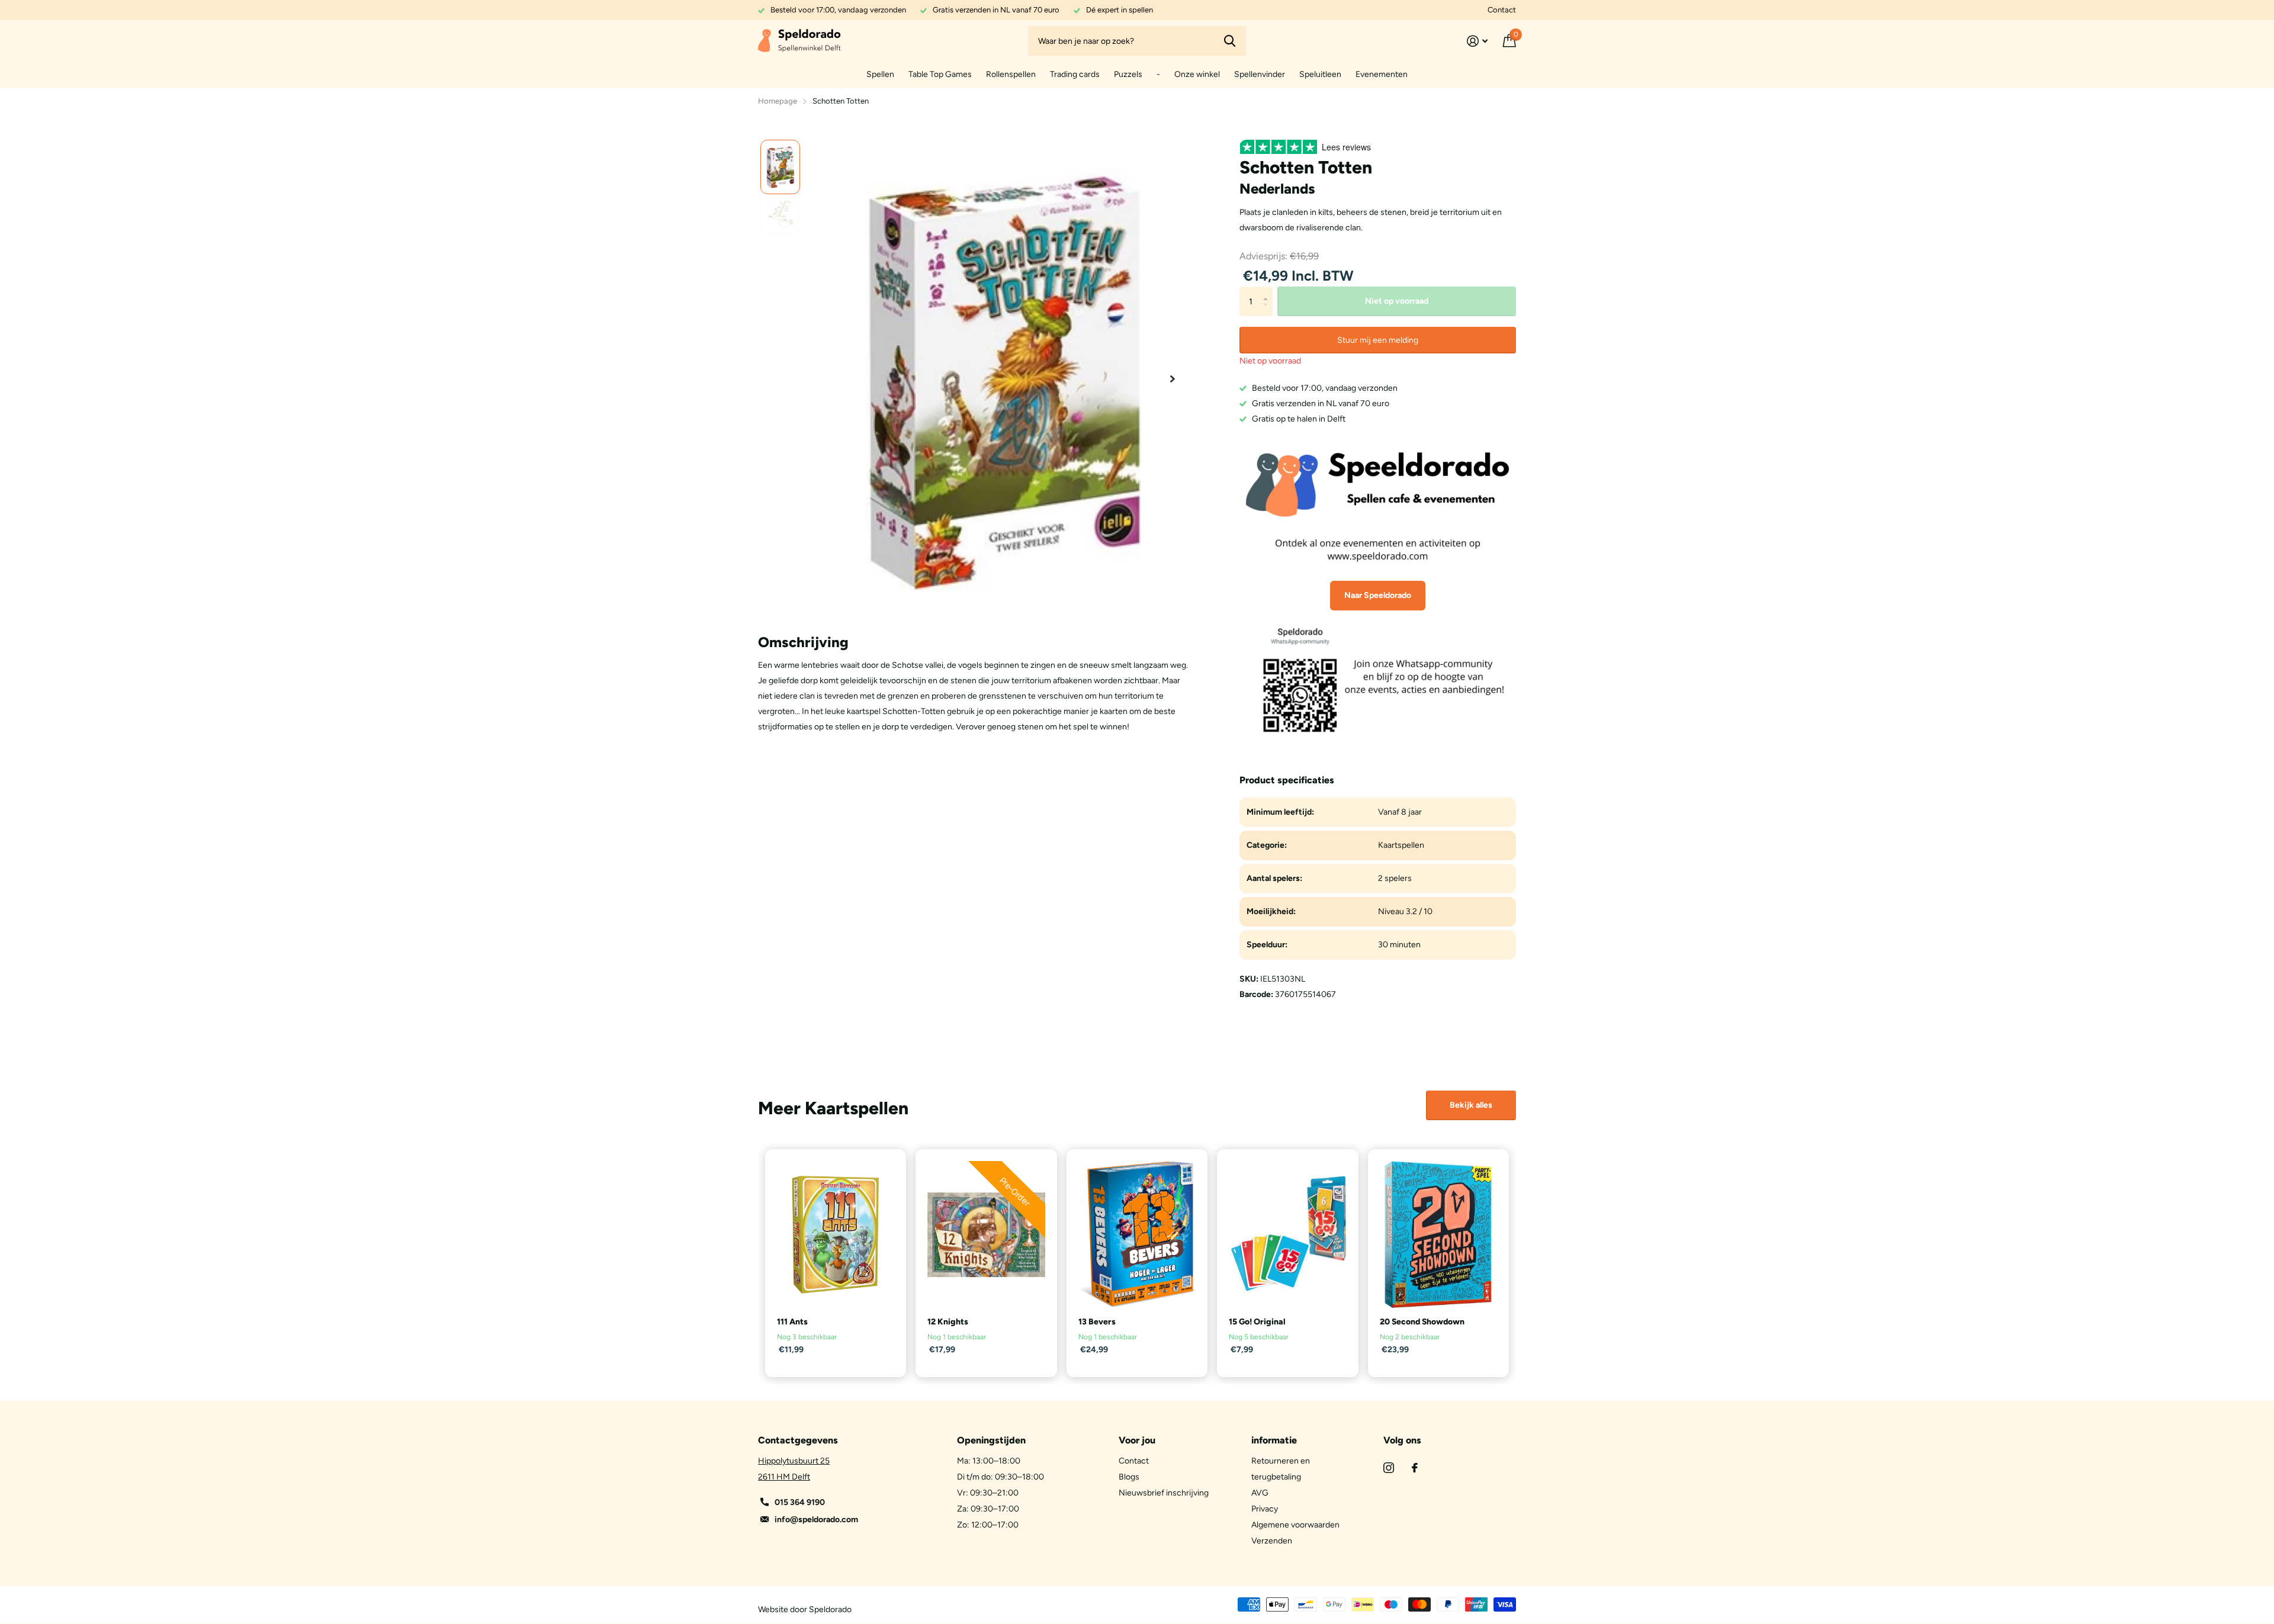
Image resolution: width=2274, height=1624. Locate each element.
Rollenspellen (1011, 74)
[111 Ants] (836, 1234)
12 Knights (948, 1322)
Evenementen (1382, 74)
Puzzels (1128, 74)
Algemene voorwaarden (1295, 1525)
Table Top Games (940, 74)
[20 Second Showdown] (1438, 1234)
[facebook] (1415, 1468)
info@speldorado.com (816, 1520)
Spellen (880, 74)
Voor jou (1137, 1440)
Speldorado (830, 1609)
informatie (1274, 1440)
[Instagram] (1389, 1468)
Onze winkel (1197, 74)
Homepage (778, 101)
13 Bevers (1097, 1322)
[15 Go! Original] (1287, 1234)
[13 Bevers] (1137, 1234)
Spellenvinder (1260, 74)
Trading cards (1075, 74)
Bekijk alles (1471, 1105)
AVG (1260, 1493)
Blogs (1129, 1477)
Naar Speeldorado (1378, 595)
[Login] (1477, 41)
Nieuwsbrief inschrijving (1164, 1493)
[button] (1173, 379)
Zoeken (1230, 41)
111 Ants (792, 1322)
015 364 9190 (800, 1502)
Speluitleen (1320, 74)
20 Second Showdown (1422, 1322)
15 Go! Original (1257, 1322)
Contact (1502, 10)
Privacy (1265, 1509)
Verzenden (1272, 1541)
